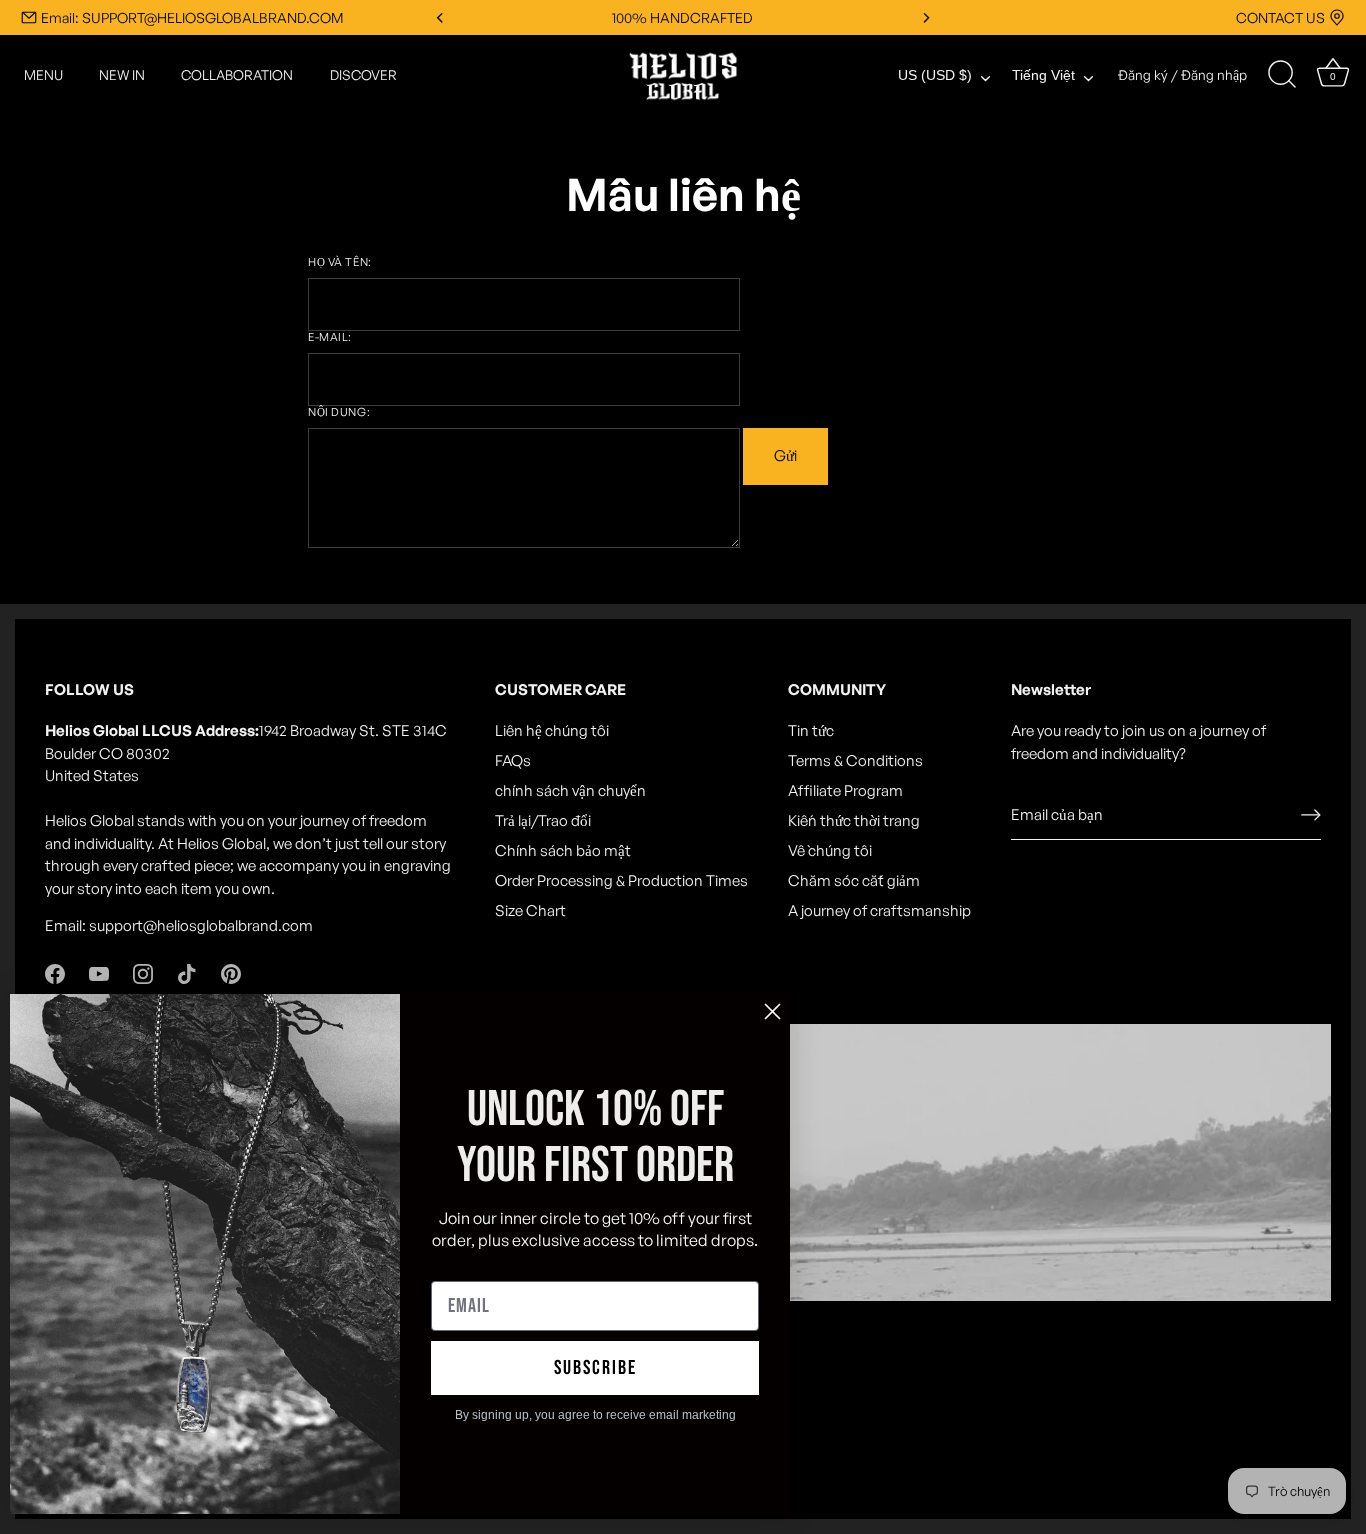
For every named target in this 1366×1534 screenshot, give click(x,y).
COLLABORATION (237, 74)
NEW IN (122, 74)
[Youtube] (99, 972)
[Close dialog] (772, 1011)
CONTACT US (1280, 17)
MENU (43, 74)
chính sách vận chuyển (570, 790)
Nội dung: (339, 412)
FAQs (513, 760)
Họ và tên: (340, 262)
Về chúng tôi (830, 850)
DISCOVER (363, 74)
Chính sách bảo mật (563, 850)
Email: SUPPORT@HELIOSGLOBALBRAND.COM (192, 17)
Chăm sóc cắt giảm (854, 880)
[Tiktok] (187, 972)
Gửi (785, 455)
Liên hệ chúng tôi (552, 730)
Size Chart (530, 910)
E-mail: (330, 337)
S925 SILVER (682, 17)
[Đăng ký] (1311, 815)
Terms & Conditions (855, 760)
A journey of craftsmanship (879, 910)
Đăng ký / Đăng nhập (1182, 74)
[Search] (1282, 75)
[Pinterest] (231, 972)
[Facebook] (55, 972)
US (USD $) (935, 75)
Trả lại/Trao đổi (543, 820)
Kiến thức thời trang (854, 820)
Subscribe (595, 1368)
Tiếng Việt (1043, 75)
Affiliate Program (845, 790)
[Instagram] (143, 972)
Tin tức (811, 730)
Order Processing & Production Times (621, 880)
